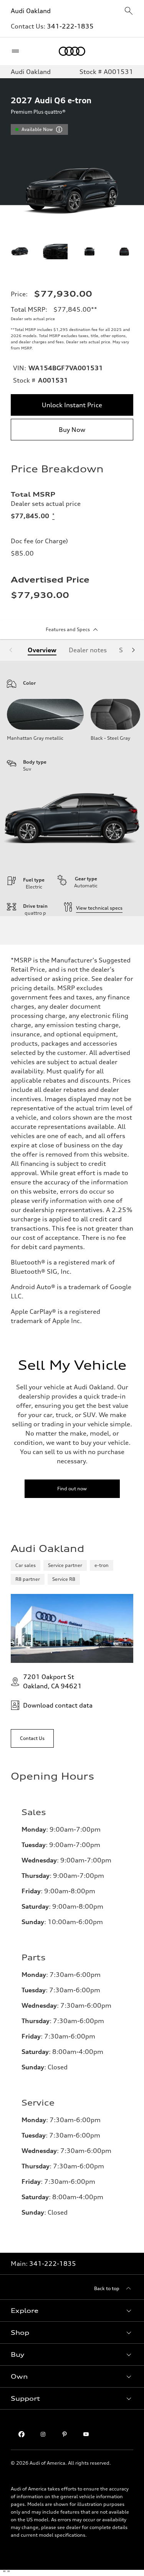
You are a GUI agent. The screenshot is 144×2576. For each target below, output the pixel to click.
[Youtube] (86, 2434)
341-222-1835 (70, 26)
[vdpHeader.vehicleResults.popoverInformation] (59, 129)
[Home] (72, 51)
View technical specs (99, 908)
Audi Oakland (31, 11)
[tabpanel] (72, 788)
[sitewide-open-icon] (129, 11)
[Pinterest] (65, 2434)
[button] (72, 2311)
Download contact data (58, 1705)
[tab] (42, 650)
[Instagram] (43, 2434)
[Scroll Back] (11, 650)
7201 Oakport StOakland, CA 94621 (52, 1681)
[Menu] (17, 51)
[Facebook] (22, 2434)
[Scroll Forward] (133, 650)
